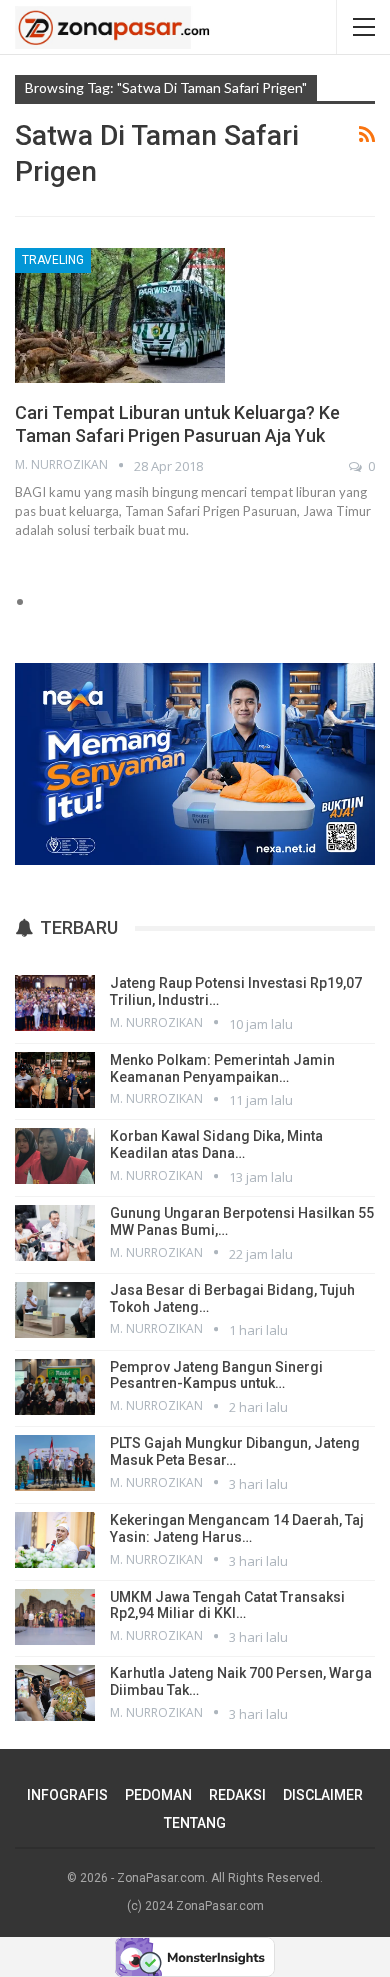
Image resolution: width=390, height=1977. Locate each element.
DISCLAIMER (323, 1795)
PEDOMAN (158, 1795)
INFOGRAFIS (67, 1795)
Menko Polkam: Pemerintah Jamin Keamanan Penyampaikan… (222, 1068)
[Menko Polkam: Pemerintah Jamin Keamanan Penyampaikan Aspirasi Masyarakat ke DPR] (55, 1080)
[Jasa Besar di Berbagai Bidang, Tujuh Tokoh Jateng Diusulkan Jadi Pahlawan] (55, 1310)
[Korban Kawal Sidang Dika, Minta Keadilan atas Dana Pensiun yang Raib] (55, 1156)
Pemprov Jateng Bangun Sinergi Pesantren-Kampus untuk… (216, 1375)
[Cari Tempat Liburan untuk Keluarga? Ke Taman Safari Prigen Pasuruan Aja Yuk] (120, 315)
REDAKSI (237, 1795)
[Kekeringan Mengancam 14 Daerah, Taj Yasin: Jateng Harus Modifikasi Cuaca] (55, 1540)
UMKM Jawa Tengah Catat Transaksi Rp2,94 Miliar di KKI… (227, 1605)
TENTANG (195, 1823)
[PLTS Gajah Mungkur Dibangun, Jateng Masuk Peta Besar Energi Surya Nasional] (55, 1463)
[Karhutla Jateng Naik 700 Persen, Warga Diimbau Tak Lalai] (55, 1693)
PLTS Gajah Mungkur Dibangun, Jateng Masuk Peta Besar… (235, 1451)
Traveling (53, 260)
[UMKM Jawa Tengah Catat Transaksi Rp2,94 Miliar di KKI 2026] (55, 1617)
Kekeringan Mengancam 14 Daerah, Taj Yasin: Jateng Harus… (237, 1528)
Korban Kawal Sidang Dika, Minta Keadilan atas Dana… (216, 1144)
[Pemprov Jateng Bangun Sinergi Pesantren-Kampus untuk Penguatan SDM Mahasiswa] (55, 1387)
